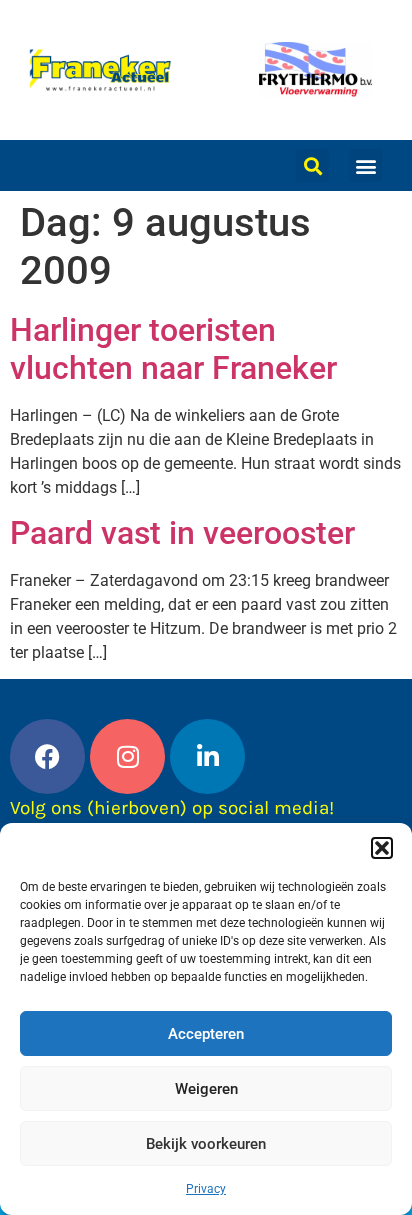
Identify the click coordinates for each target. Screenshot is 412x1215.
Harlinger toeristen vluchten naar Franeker (173, 349)
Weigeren (206, 1089)
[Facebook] (47, 756)
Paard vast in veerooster (182, 533)
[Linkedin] (207, 756)
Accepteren (206, 1034)
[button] (382, 848)
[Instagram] (127, 756)
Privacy (206, 1189)
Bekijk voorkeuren (206, 1144)
